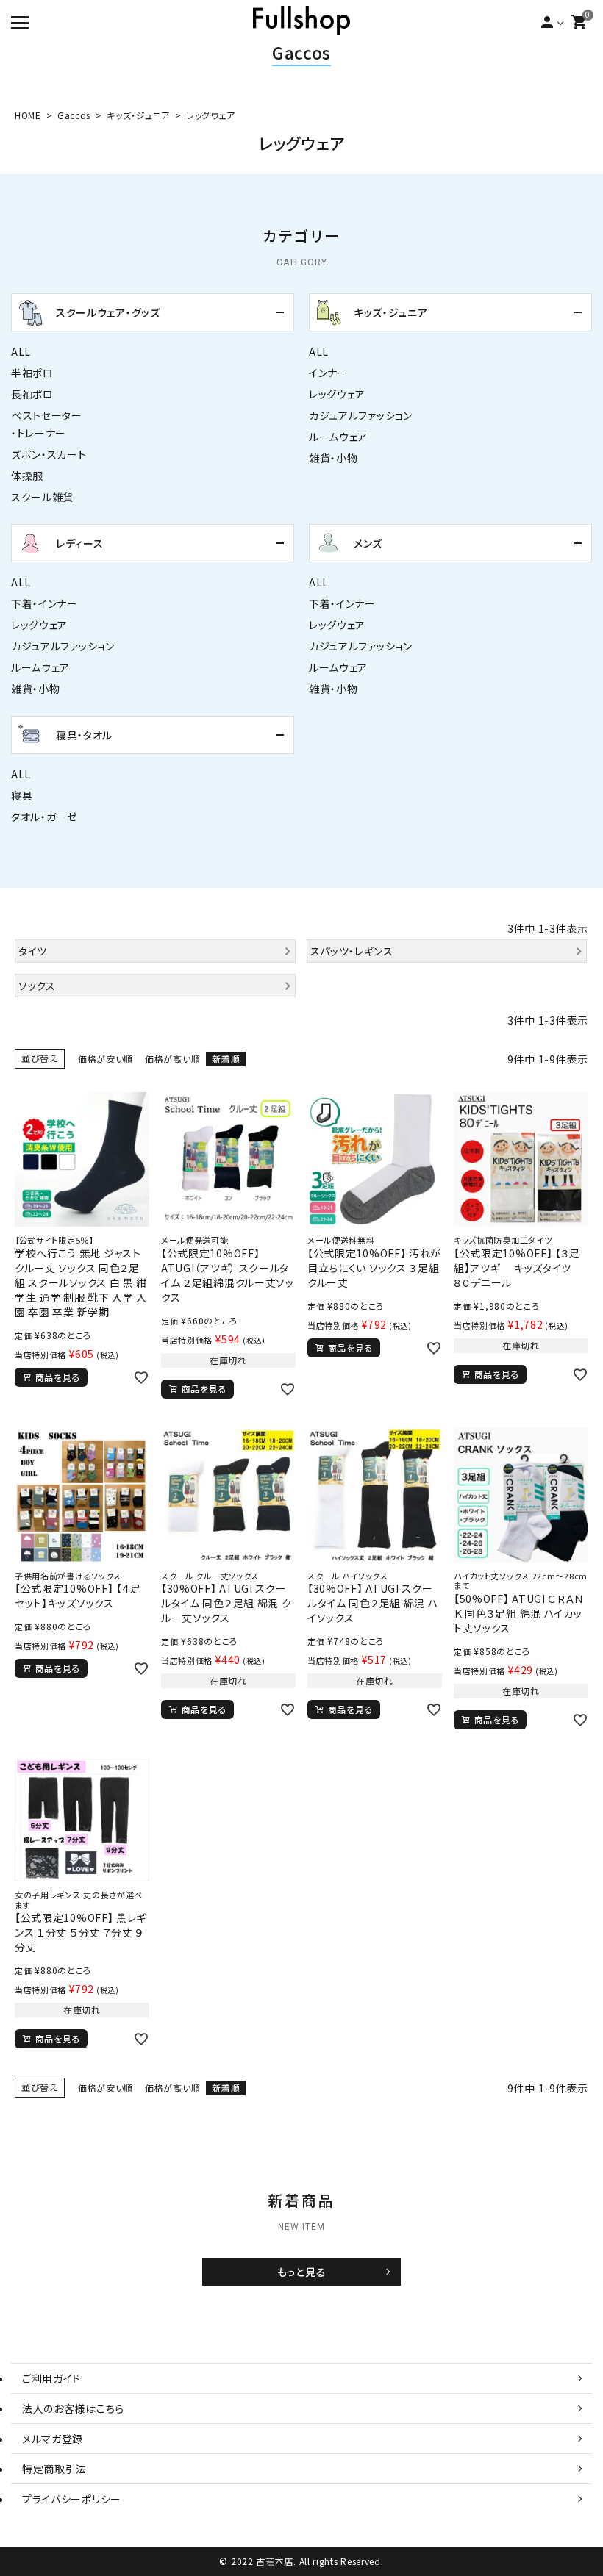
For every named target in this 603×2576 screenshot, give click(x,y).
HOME (28, 115)
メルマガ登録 (53, 2439)
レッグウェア (337, 394)
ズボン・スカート (49, 454)
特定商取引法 (54, 2469)
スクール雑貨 (42, 497)
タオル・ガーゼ (44, 817)
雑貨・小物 (333, 458)
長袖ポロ (32, 394)
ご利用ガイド (51, 2378)
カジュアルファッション (361, 415)
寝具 (22, 795)
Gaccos (301, 52)
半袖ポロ (32, 373)
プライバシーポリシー (72, 2499)
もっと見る (302, 2272)
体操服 (27, 476)
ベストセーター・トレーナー (47, 424)
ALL (21, 351)
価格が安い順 (106, 1059)
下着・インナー (44, 603)
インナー (329, 373)
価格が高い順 (172, 1059)
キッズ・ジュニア (138, 115)
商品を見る (58, 1377)
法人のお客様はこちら (73, 2408)
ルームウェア (338, 437)
